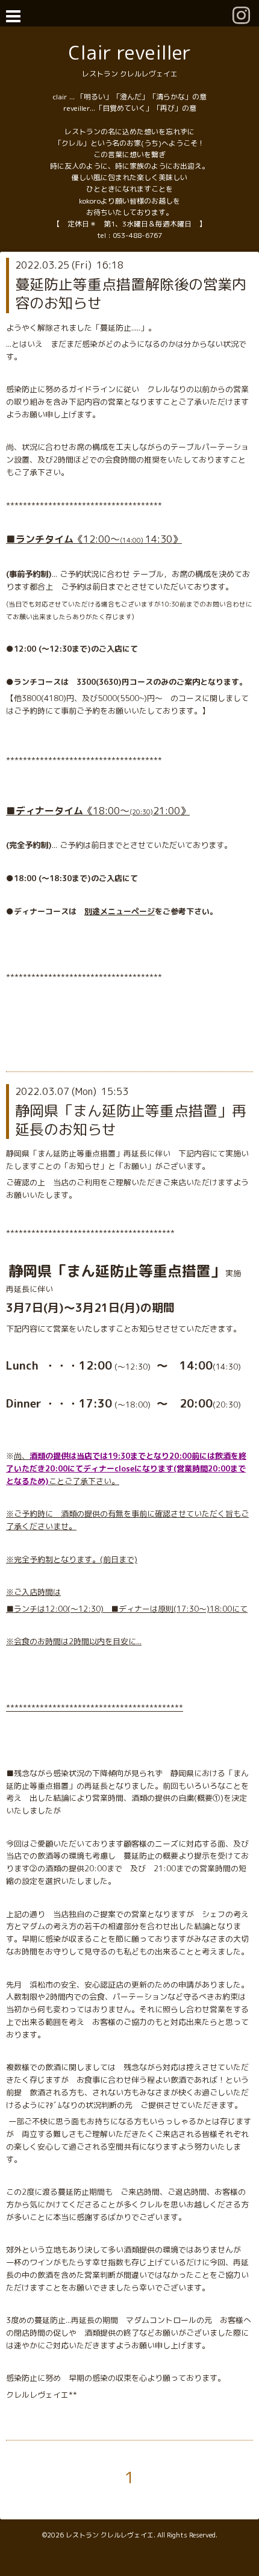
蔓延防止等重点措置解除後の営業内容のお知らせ (131, 294)
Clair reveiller (130, 52)
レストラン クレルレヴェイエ (110, 2535)
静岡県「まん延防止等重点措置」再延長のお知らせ (131, 1120)
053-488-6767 (137, 235)
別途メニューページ (120, 911)
